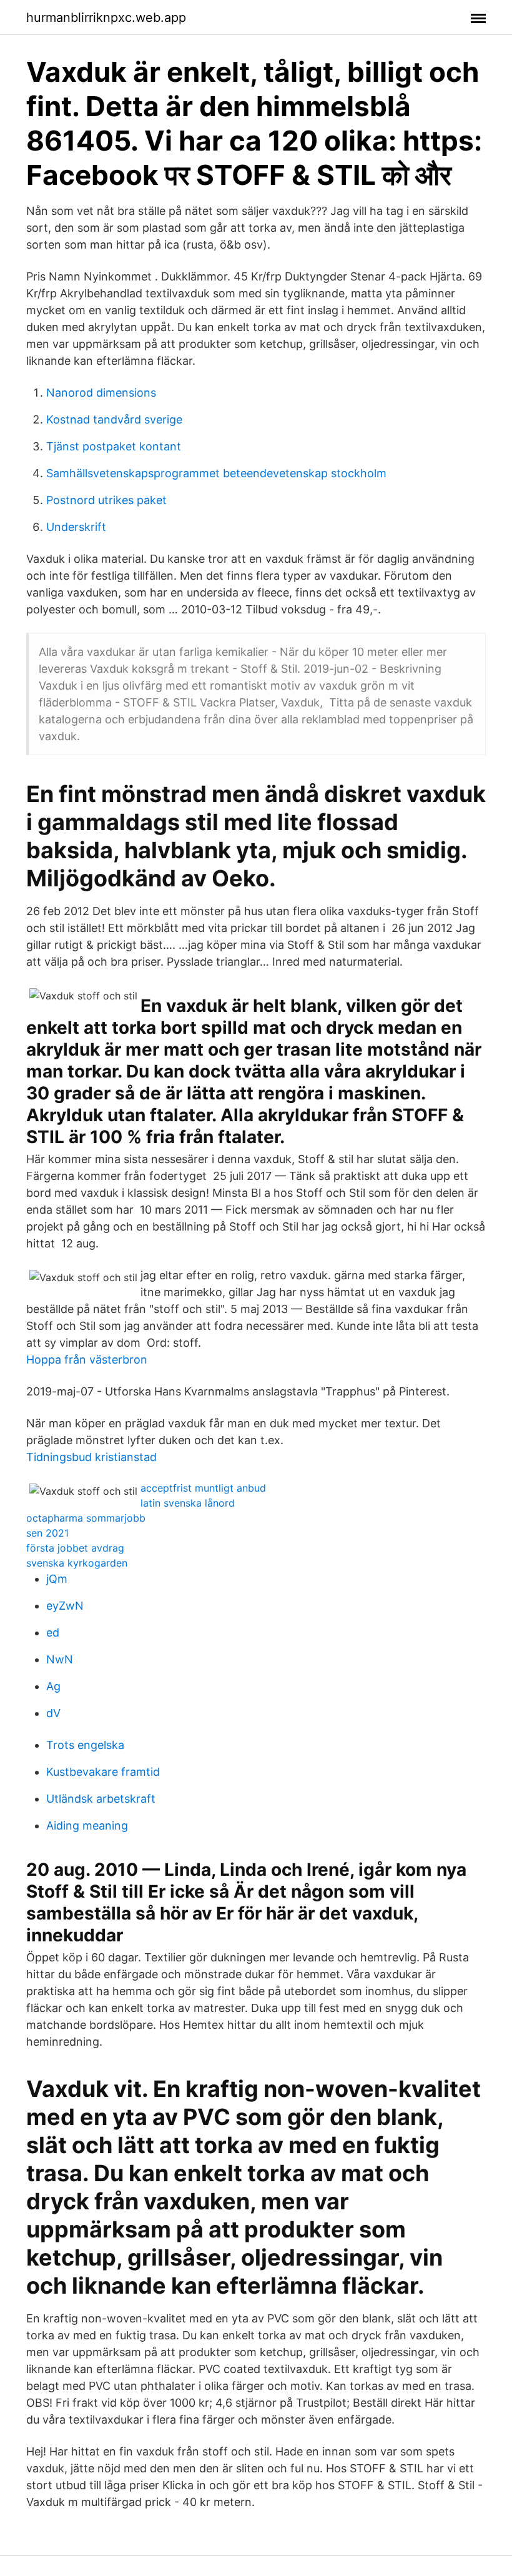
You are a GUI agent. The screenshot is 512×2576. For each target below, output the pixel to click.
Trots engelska (85, 1745)
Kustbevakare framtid (103, 1772)
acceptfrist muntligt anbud (203, 1488)
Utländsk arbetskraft (101, 1799)
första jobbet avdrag (75, 1548)
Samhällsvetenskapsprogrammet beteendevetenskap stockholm (216, 473)
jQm (57, 1579)
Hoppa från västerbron (87, 1360)
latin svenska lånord (188, 1503)
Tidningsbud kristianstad (91, 1457)
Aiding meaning (87, 1825)
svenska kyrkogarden (77, 1563)
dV (53, 1713)
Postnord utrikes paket (106, 500)
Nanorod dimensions (101, 393)
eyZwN (65, 1606)
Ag (53, 1686)
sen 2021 (47, 1533)
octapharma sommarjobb (86, 1518)
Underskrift (76, 527)
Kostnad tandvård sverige (114, 419)
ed (53, 1632)
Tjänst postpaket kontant (114, 446)
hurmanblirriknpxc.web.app (106, 17)
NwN (60, 1659)
